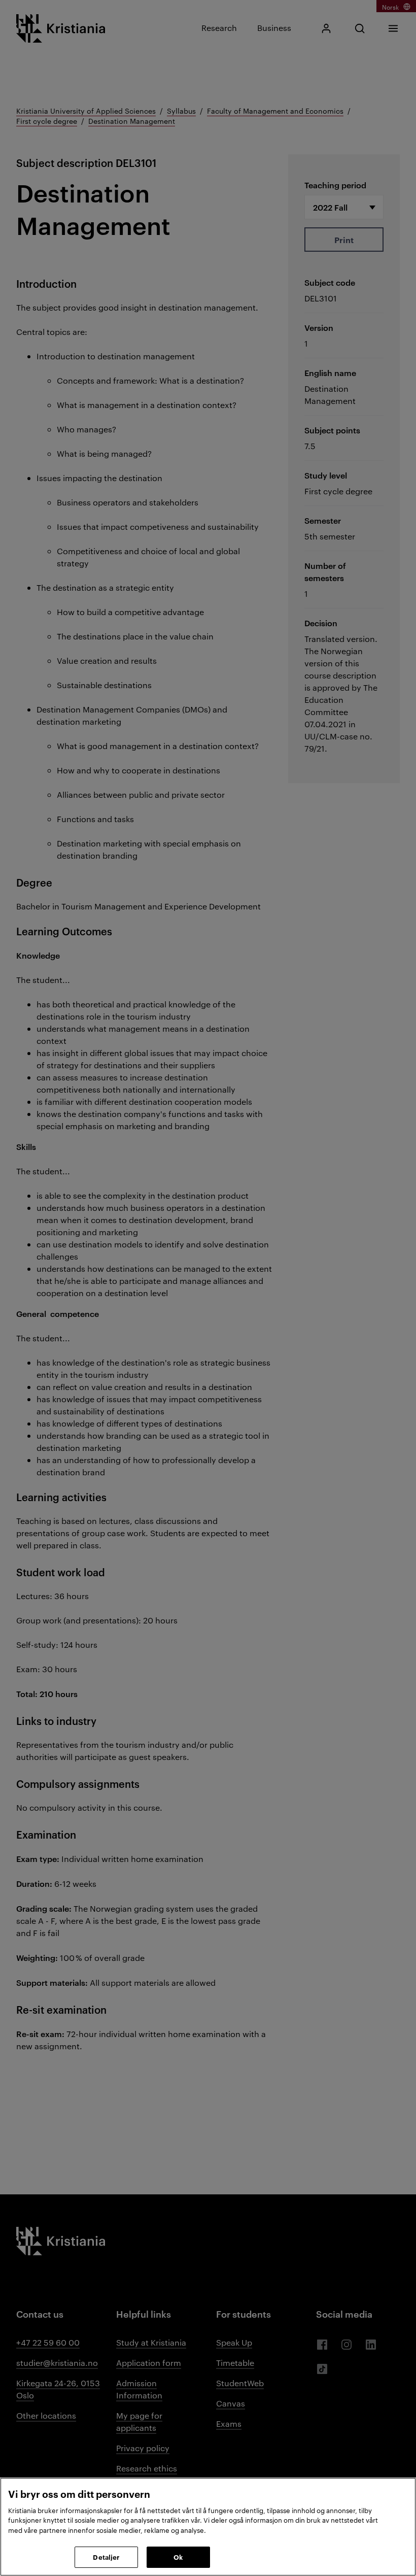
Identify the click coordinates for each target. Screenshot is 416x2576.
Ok (178, 2557)
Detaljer (106, 2557)
